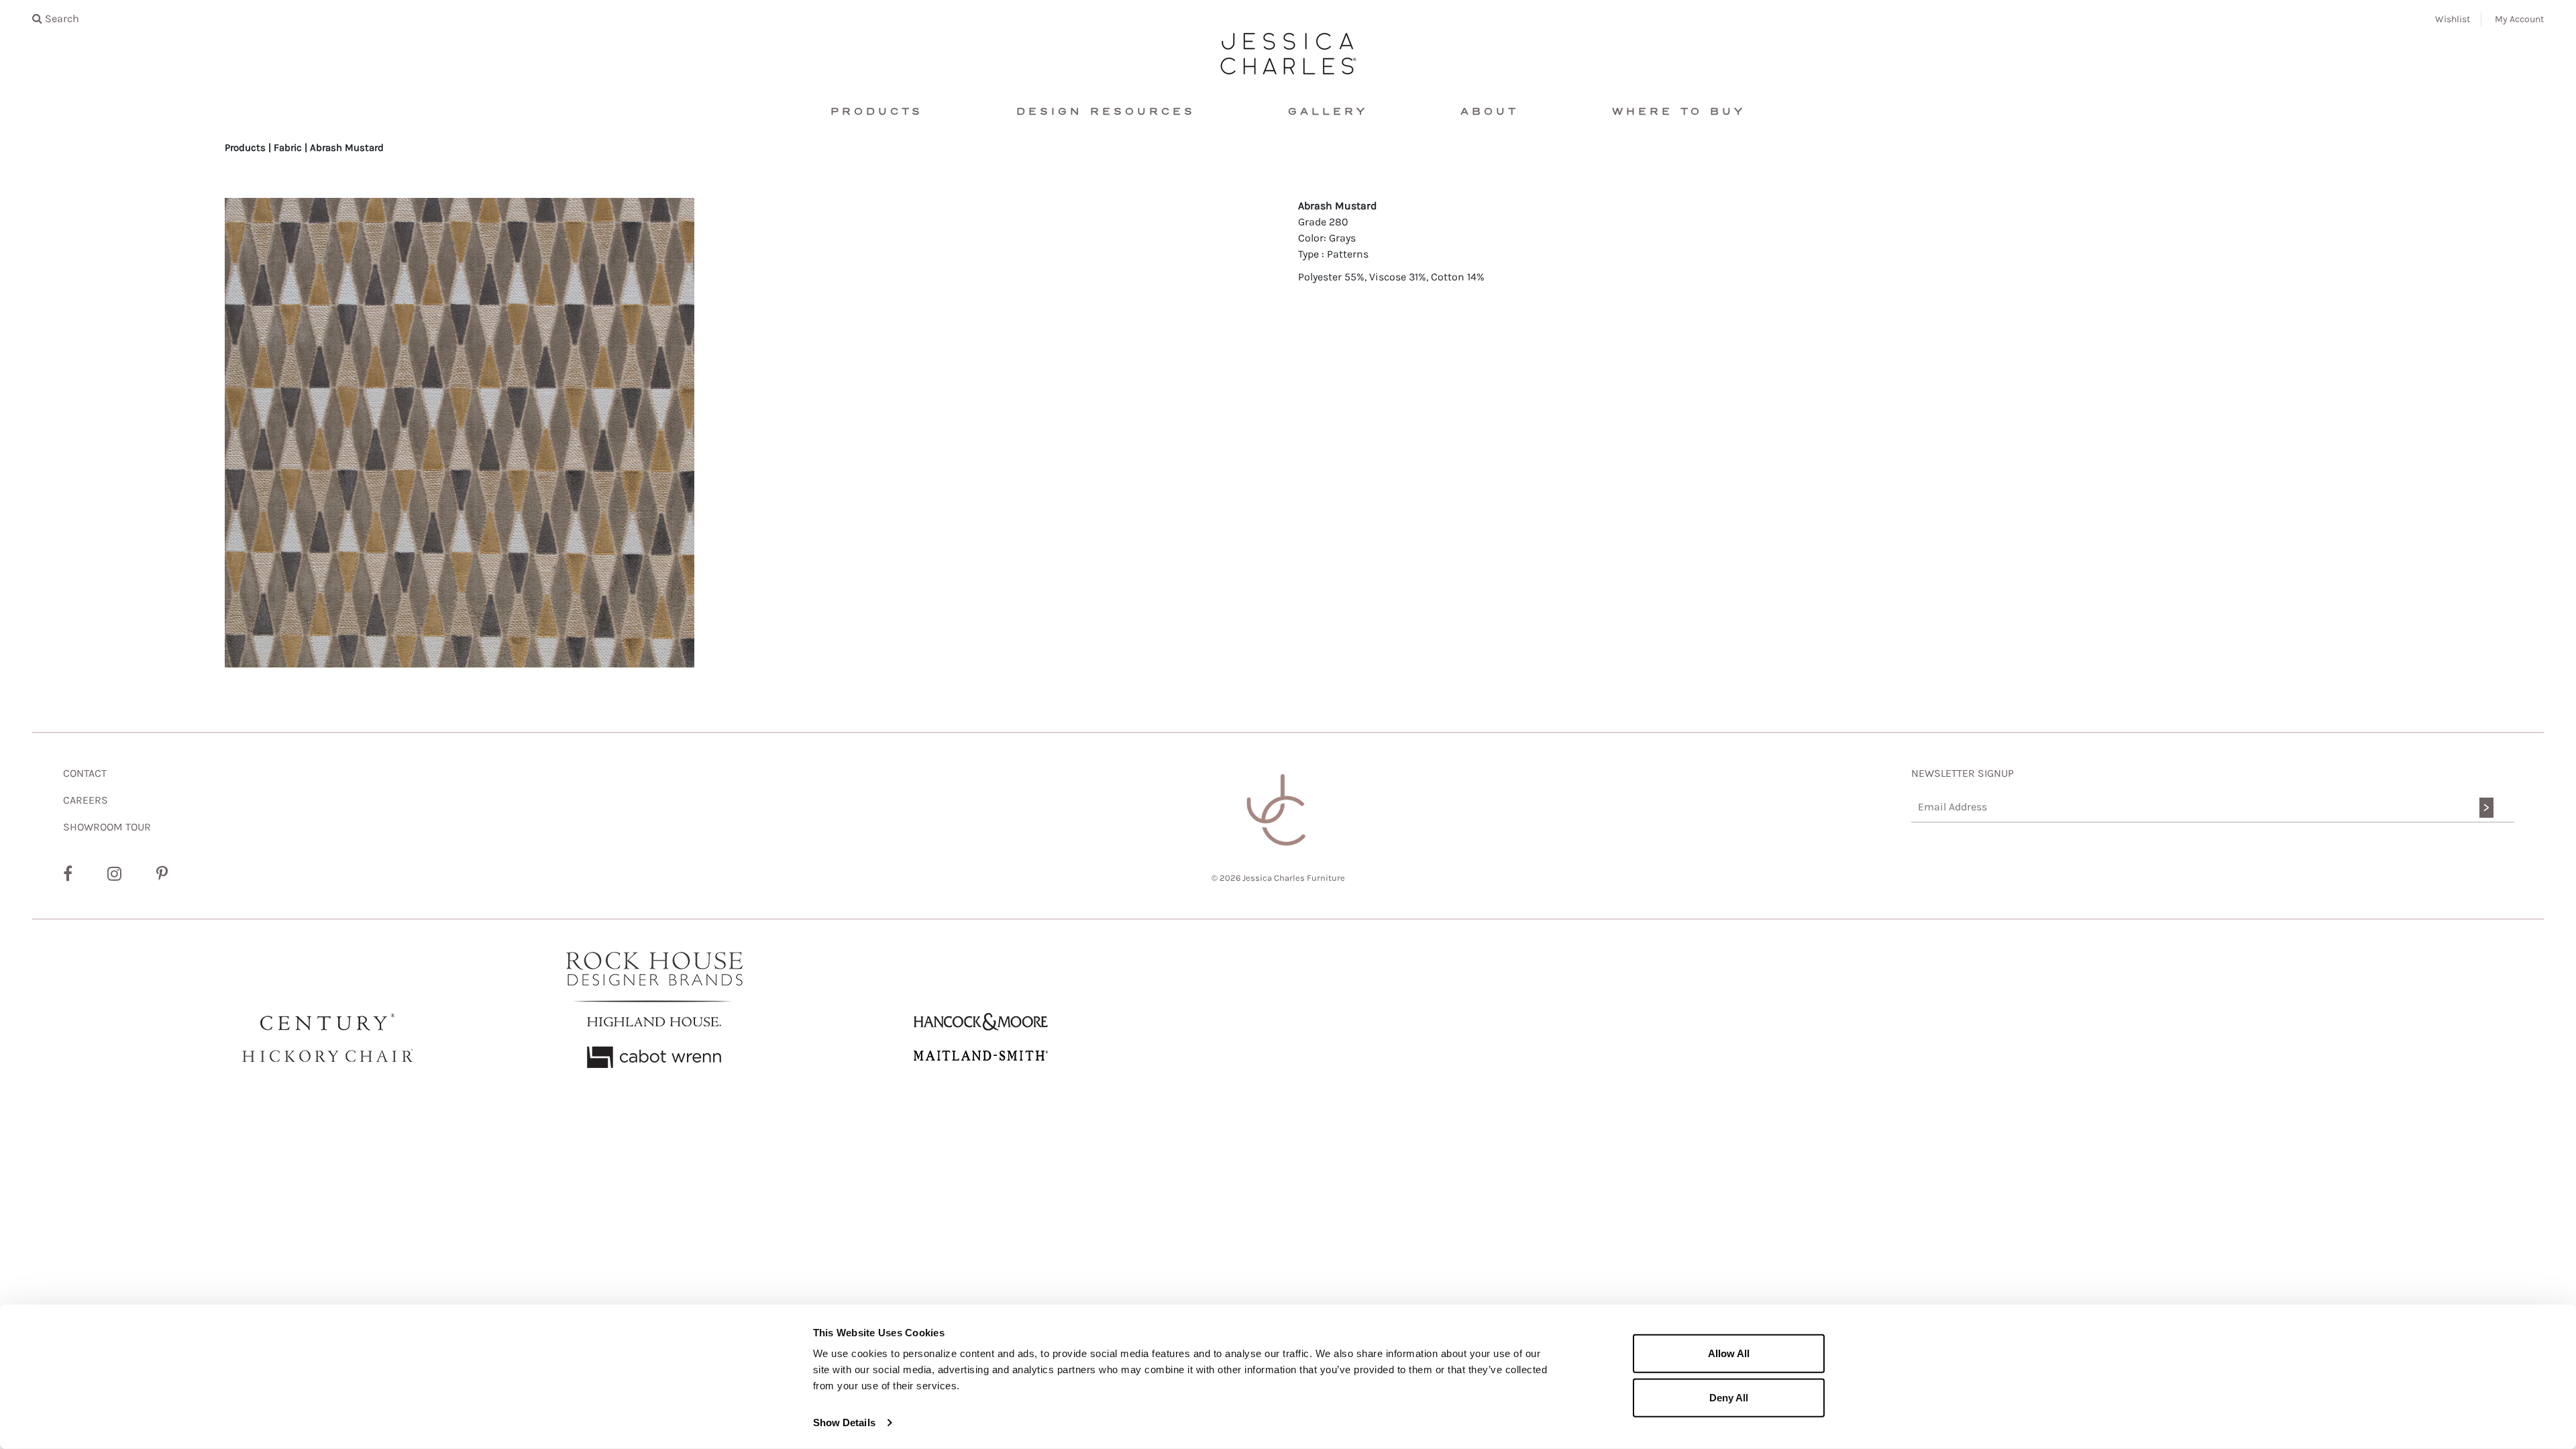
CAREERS (86, 800)
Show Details (844, 1423)
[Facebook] (68, 874)
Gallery (1328, 112)
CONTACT (85, 773)
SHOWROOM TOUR (107, 827)
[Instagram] (114, 874)
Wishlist (2453, 19)
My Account (2519, 19)
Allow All (1729, 1353)
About (1490, 112)
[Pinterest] (162, 874)
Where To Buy (1679, 112)
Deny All (1729, 1397)
